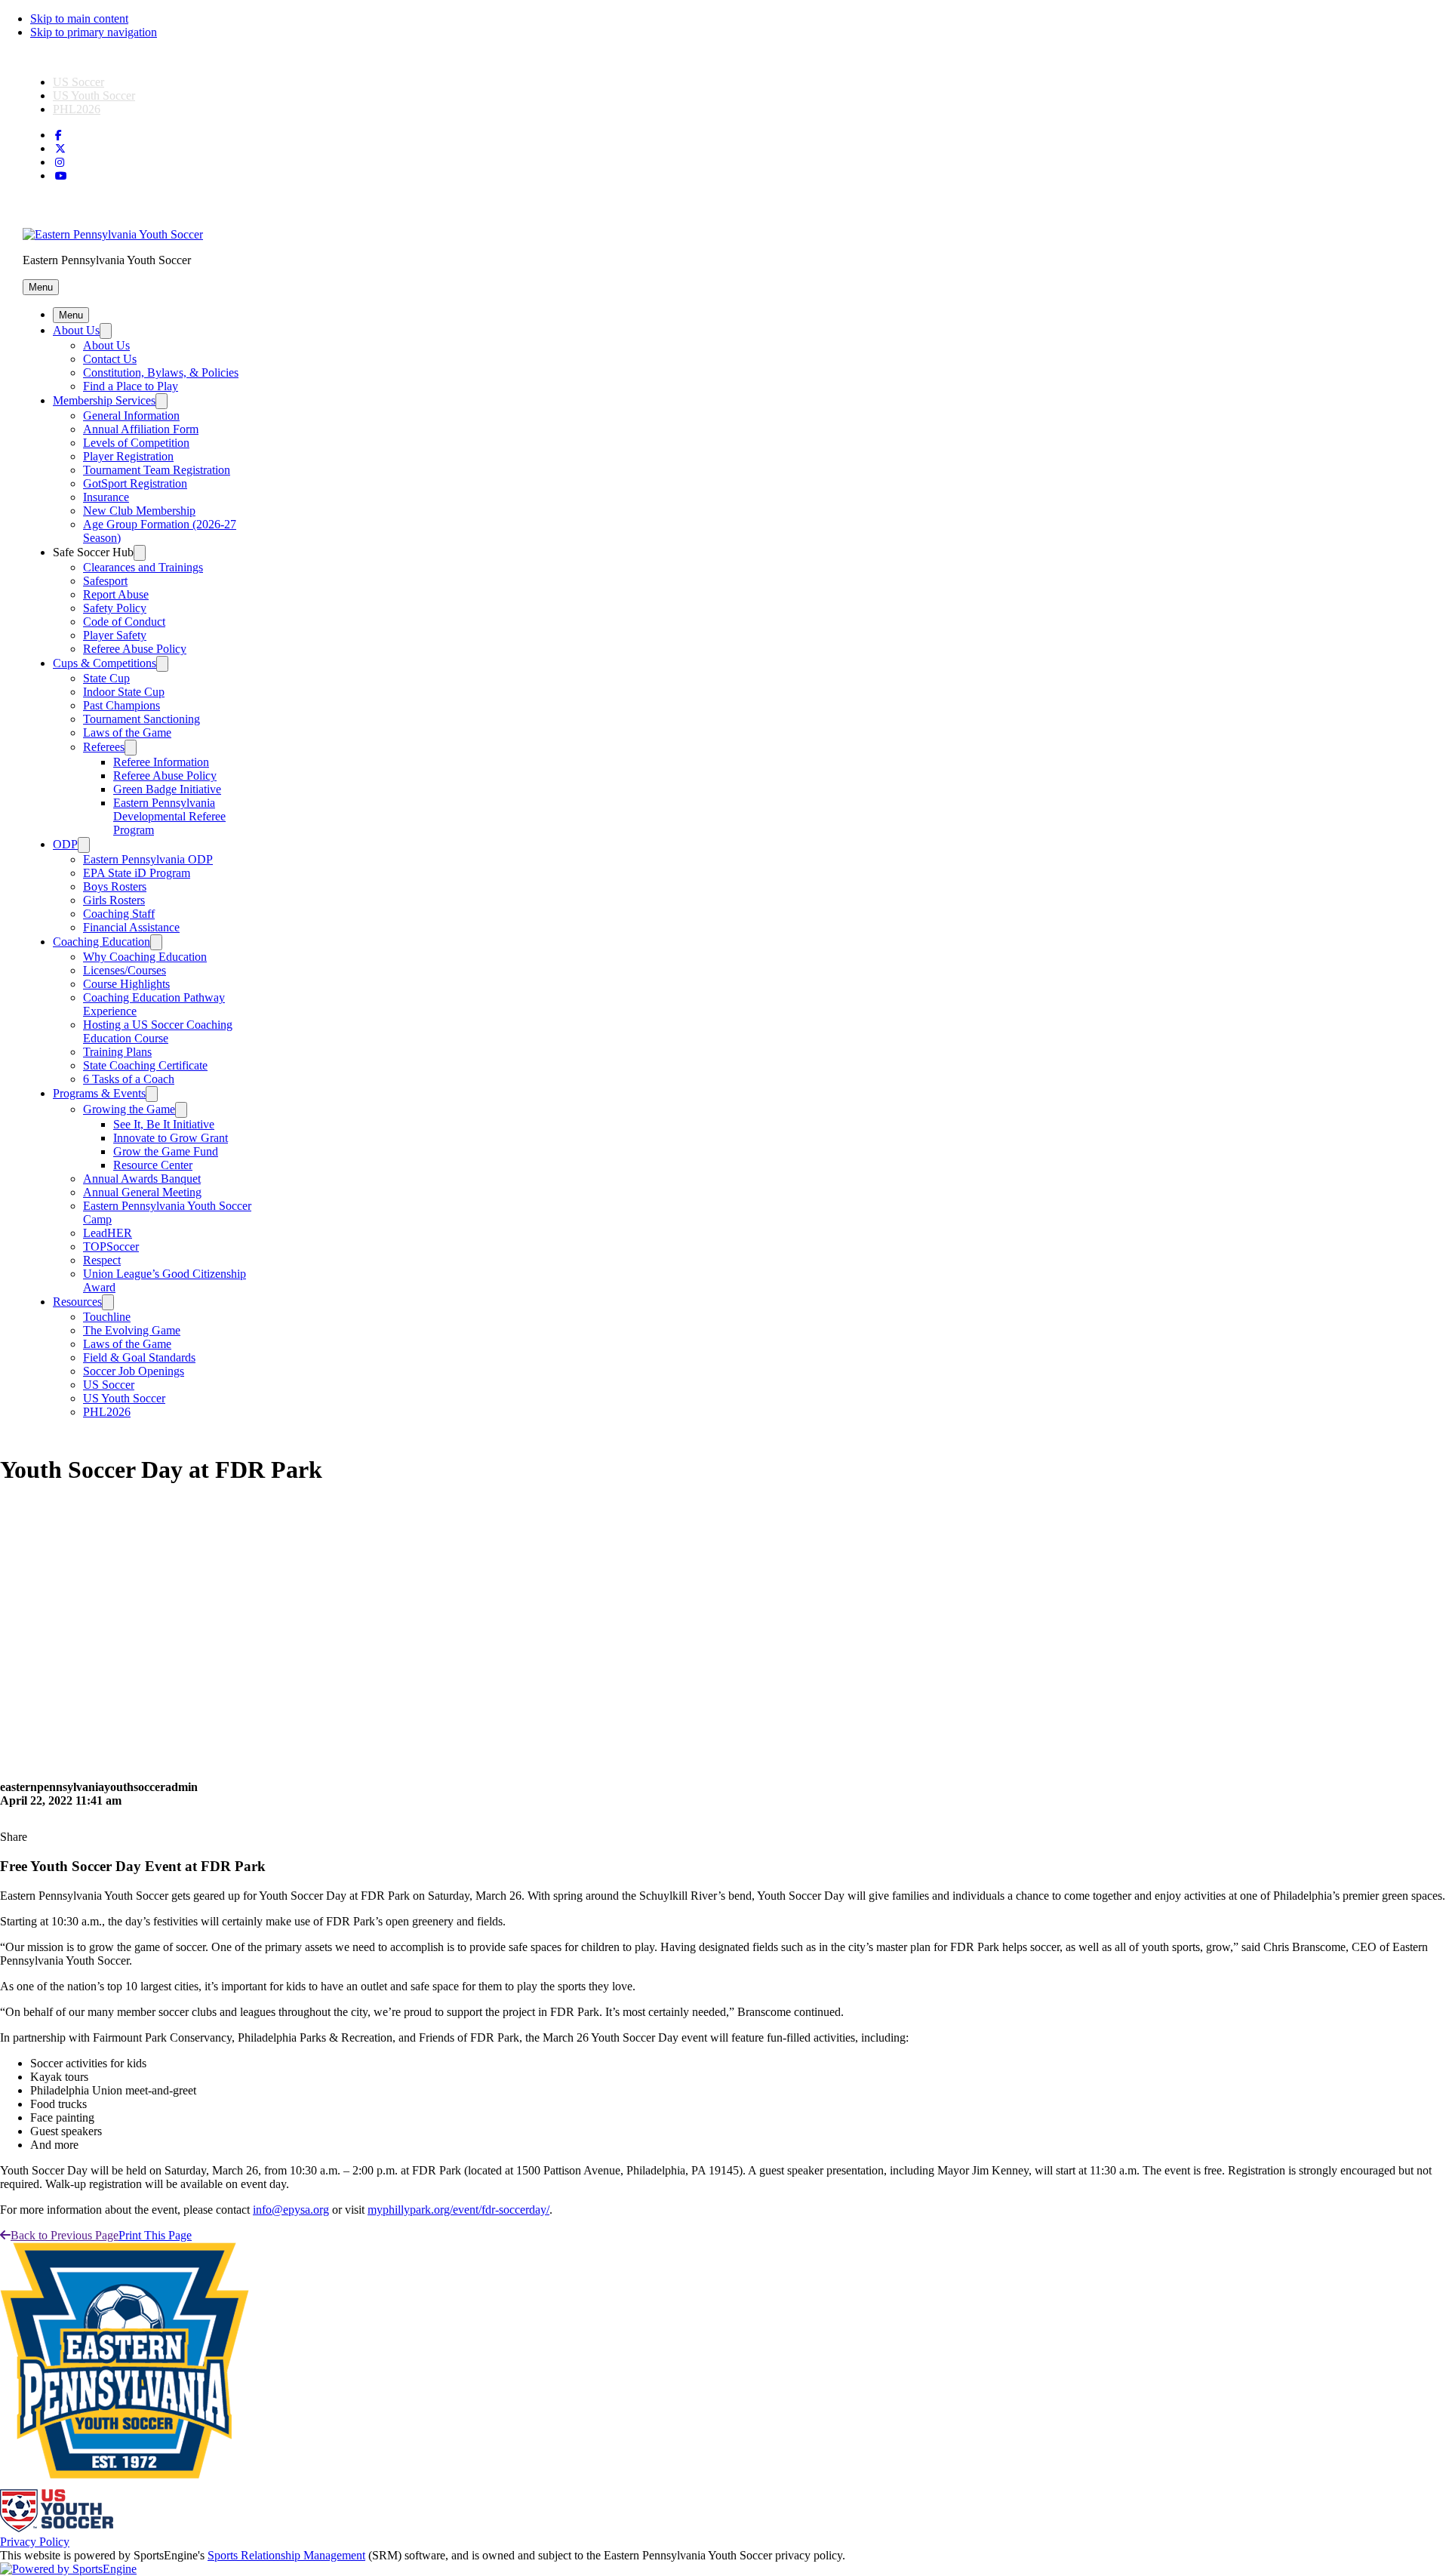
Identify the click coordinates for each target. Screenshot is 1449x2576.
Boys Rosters (115, 886)
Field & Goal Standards (139, 1357)
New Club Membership (139, 511)
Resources (77, 1302)
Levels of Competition (136, 443)
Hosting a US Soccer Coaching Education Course (158, 1031)
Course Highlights (126, 984)
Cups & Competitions (105, 663)
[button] (41, 287)
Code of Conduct (124, 622)
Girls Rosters (114, 900)
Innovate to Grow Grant (171, 1138)
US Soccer (78, 82)
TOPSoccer (111, 1246)
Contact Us (110, 359)
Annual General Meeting (142, 1192)
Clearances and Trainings (143, 567)
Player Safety (115, 635)
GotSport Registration (135, 483)
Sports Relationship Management (286, 2555)
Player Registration (128, 456)
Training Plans (117, 1052)
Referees (104, 747)
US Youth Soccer (94, 95)
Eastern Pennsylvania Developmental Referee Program (169, 816)
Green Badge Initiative (167, 789)
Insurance (106, 497)
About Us (76, 330)
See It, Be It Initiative (164, 1124)
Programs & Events (99, 1093)
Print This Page (155, 2235)
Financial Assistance (131, 927)
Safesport (105, 581)
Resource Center (153, 1165)
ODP (65, 844)
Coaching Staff (119, 914)
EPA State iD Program (137, 873)
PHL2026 (77, 109)
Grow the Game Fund (166, 1151)
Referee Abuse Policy (135, 649)
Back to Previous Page (65, 2235)
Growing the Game (129, 1109)
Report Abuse (116, 594)
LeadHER (108, 1233)
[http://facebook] (58, 135)
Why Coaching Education (145, 957)
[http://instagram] (60, 163)
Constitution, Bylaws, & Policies (161, 372)
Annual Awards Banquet (142, 1179)
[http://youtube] (61, 176)
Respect (102, 1260)
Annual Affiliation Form (141, 429)
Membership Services (104, 400)
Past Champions (122, 705)
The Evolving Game (132, 1330)
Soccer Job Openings (134, 1371)
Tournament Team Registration (157, 470)
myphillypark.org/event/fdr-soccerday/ (458, 2210)
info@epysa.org (291, 2210)
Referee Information (161, 762)
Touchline (107, 1317)
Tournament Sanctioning (142, 719)
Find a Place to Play (131, 386)
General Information (131, 415)
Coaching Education (102, 942)
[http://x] (60, 149)
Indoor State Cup (124, 692)
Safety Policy (115, 608)
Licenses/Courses (125, 970)
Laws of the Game (127, 732)
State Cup (106, 678)
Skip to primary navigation (94, 32)
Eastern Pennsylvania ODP (148, 859)
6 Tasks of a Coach (129, 1079)
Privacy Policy (35, 2542)
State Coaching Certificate (145, 1065)
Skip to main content (79, 18)
